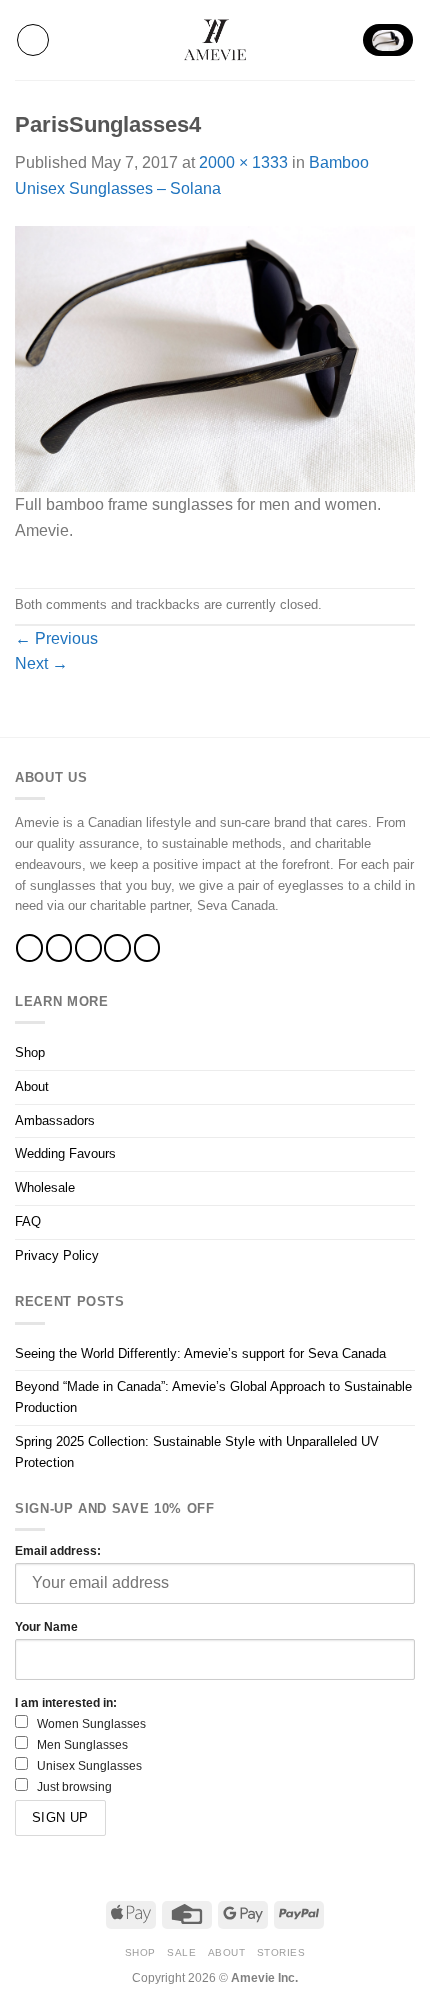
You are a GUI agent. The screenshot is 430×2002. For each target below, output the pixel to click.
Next (41, 663)
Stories (281, 1952)
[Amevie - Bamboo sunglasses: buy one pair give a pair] (215, 40)
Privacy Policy (57, 1255)
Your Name (46, 1626)
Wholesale (45, 1187)
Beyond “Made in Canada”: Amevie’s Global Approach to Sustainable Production (213, 1397)
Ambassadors (55, 1120)
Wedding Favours (65, 1153)
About (32, 1086)
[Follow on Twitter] (88, 947)
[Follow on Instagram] (59, 947)
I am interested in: (66, 1702)
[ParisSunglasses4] (215, 357)
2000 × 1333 (243, 162)
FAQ (28, 1221)
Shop (30, 1052)
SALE (181, 1952)
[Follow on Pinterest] (147, 947)
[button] (33, 40)
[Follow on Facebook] (29, 947)
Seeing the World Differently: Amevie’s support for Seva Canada (200, 1353)
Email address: (58, 1550)
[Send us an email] (117, 947)
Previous (56, 638)
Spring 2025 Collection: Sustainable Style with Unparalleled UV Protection (197, 1452)
